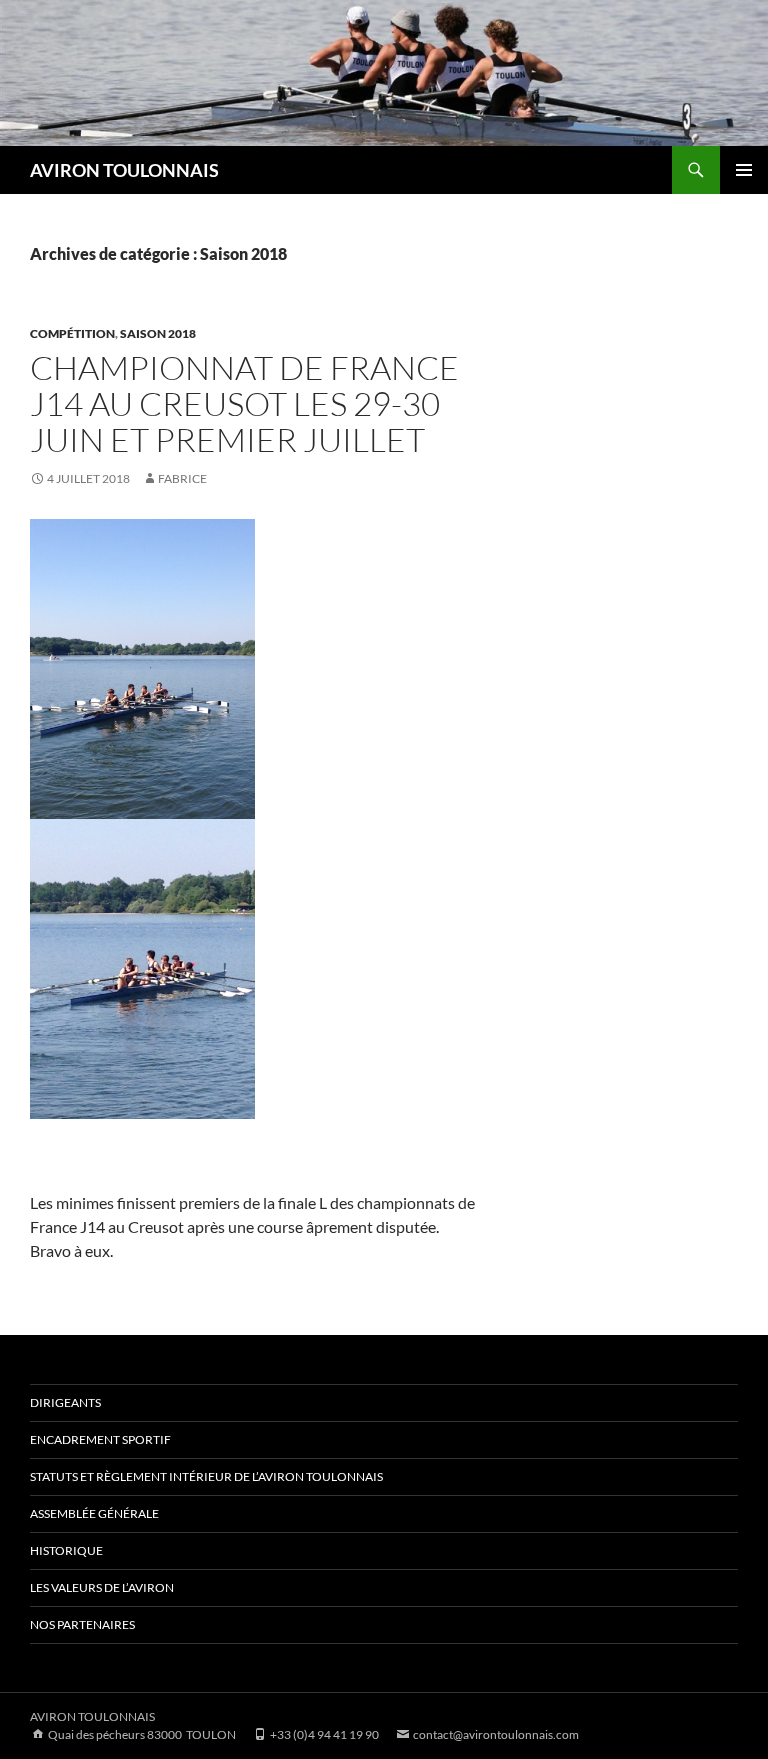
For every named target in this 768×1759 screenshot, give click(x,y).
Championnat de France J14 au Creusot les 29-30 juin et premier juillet (244, 403)
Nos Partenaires (82, 1624)
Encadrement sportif (100, 1439)
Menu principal (744, 170)
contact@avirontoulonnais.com (495, 1734)
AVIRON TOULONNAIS (124, 170)
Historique (66, 1550)
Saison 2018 (158, 333)
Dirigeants (65, 1402)
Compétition (72, 333)
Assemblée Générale (94, 1513)
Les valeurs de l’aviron (102, 1587)
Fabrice (182, 478)
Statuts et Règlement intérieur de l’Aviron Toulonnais (206, 1476)
